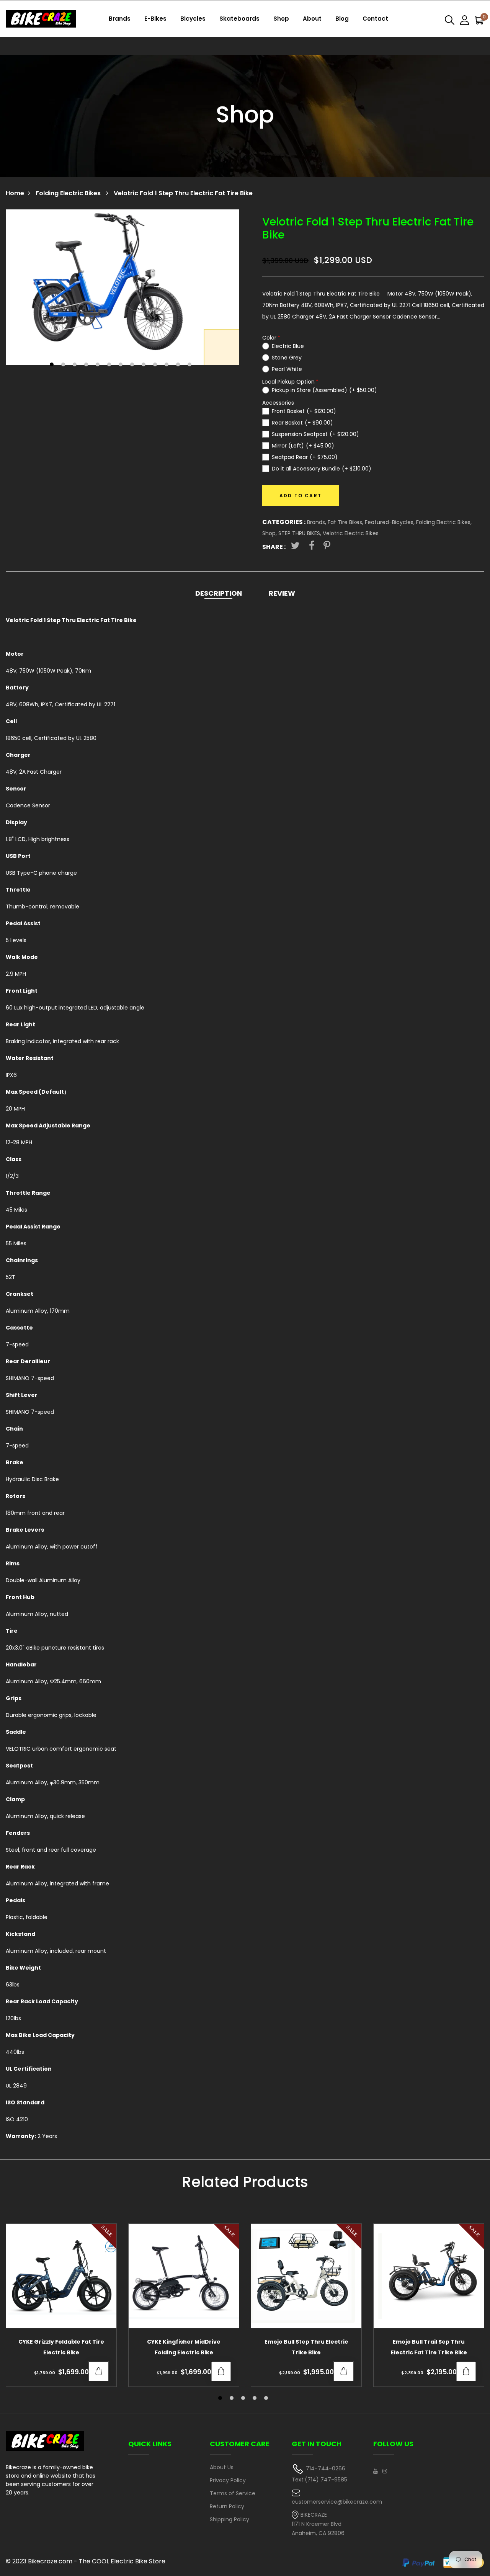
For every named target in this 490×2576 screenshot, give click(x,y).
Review (282, 593)
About (312, 19)
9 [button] (145, 365)
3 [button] (76, 365)
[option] (122, 287)
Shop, (270, 533)
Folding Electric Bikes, (444, 522)
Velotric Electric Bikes (351, 533)
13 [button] (190, 365)
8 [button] (133, 365)
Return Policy (227, 2506)
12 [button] (179, 365)
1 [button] (53, 365)
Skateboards (239, 19)
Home (15, 193)
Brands (120, 19)
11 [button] (167, 365)
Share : (274, 547)
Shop (281, 19)
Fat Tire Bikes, (346, 522)
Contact (375, 19)
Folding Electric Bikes (69, 193)
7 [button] (122, 365)
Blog (342, 19)
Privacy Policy (228, 2480)
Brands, (317, 522)
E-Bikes (155, 19)
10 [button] (156, 365)
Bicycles (193, 19)
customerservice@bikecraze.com (337, 2502)
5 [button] (99, 365)
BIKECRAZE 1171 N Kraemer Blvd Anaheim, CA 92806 (318, 2524)
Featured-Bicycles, (390, 522)
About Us (222, 2467)
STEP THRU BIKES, (301, 533)
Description (219, 593)
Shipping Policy (229, 2519)
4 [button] (87, 365)
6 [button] (110, 365)
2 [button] (64, 365)
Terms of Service (233, 2493)
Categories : (284, 522)
